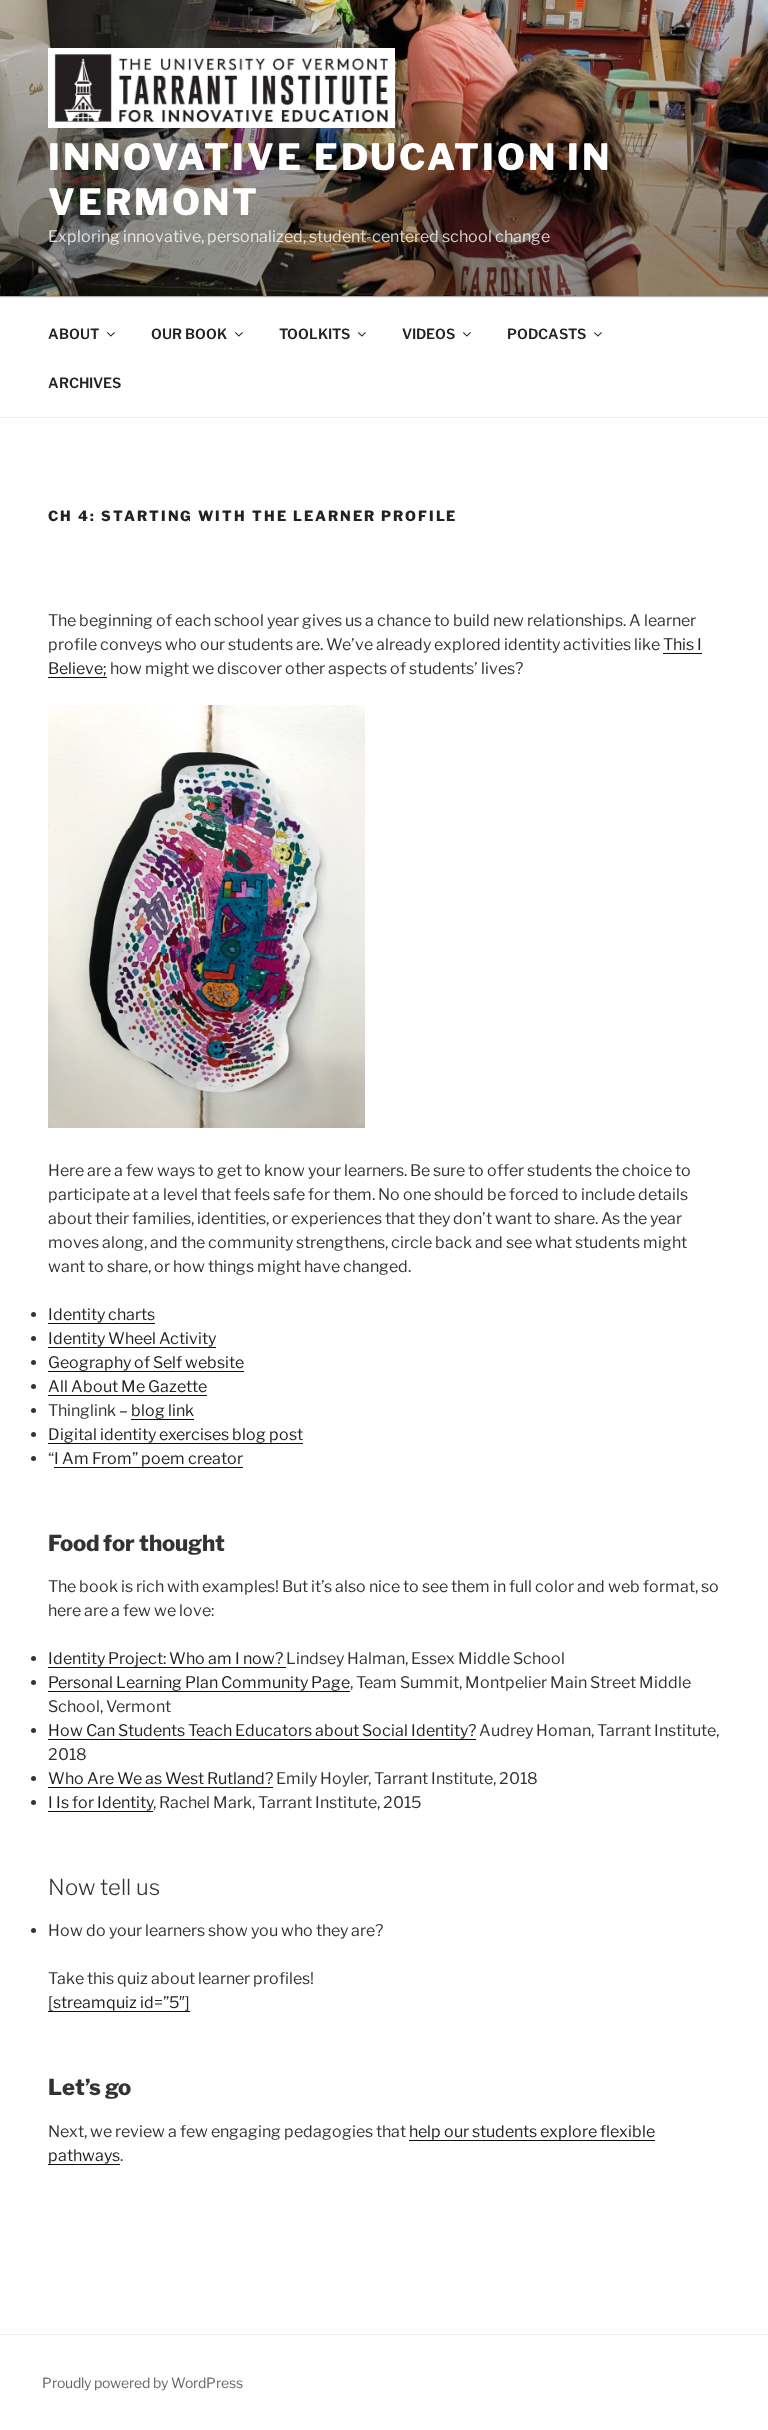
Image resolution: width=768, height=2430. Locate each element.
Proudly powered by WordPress (142, 2382)
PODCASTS (546, 333)
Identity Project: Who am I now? (167, 1658)
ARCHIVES (84, 382)
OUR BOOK (189, 333)
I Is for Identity (100, 1802)
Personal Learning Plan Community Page (199, 1682)
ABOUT (73, 333)
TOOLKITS (314, 333)
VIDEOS (428, 333)
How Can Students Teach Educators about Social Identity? (262, 1730)
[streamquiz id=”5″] (119, 2002)
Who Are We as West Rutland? (160, 1778)
